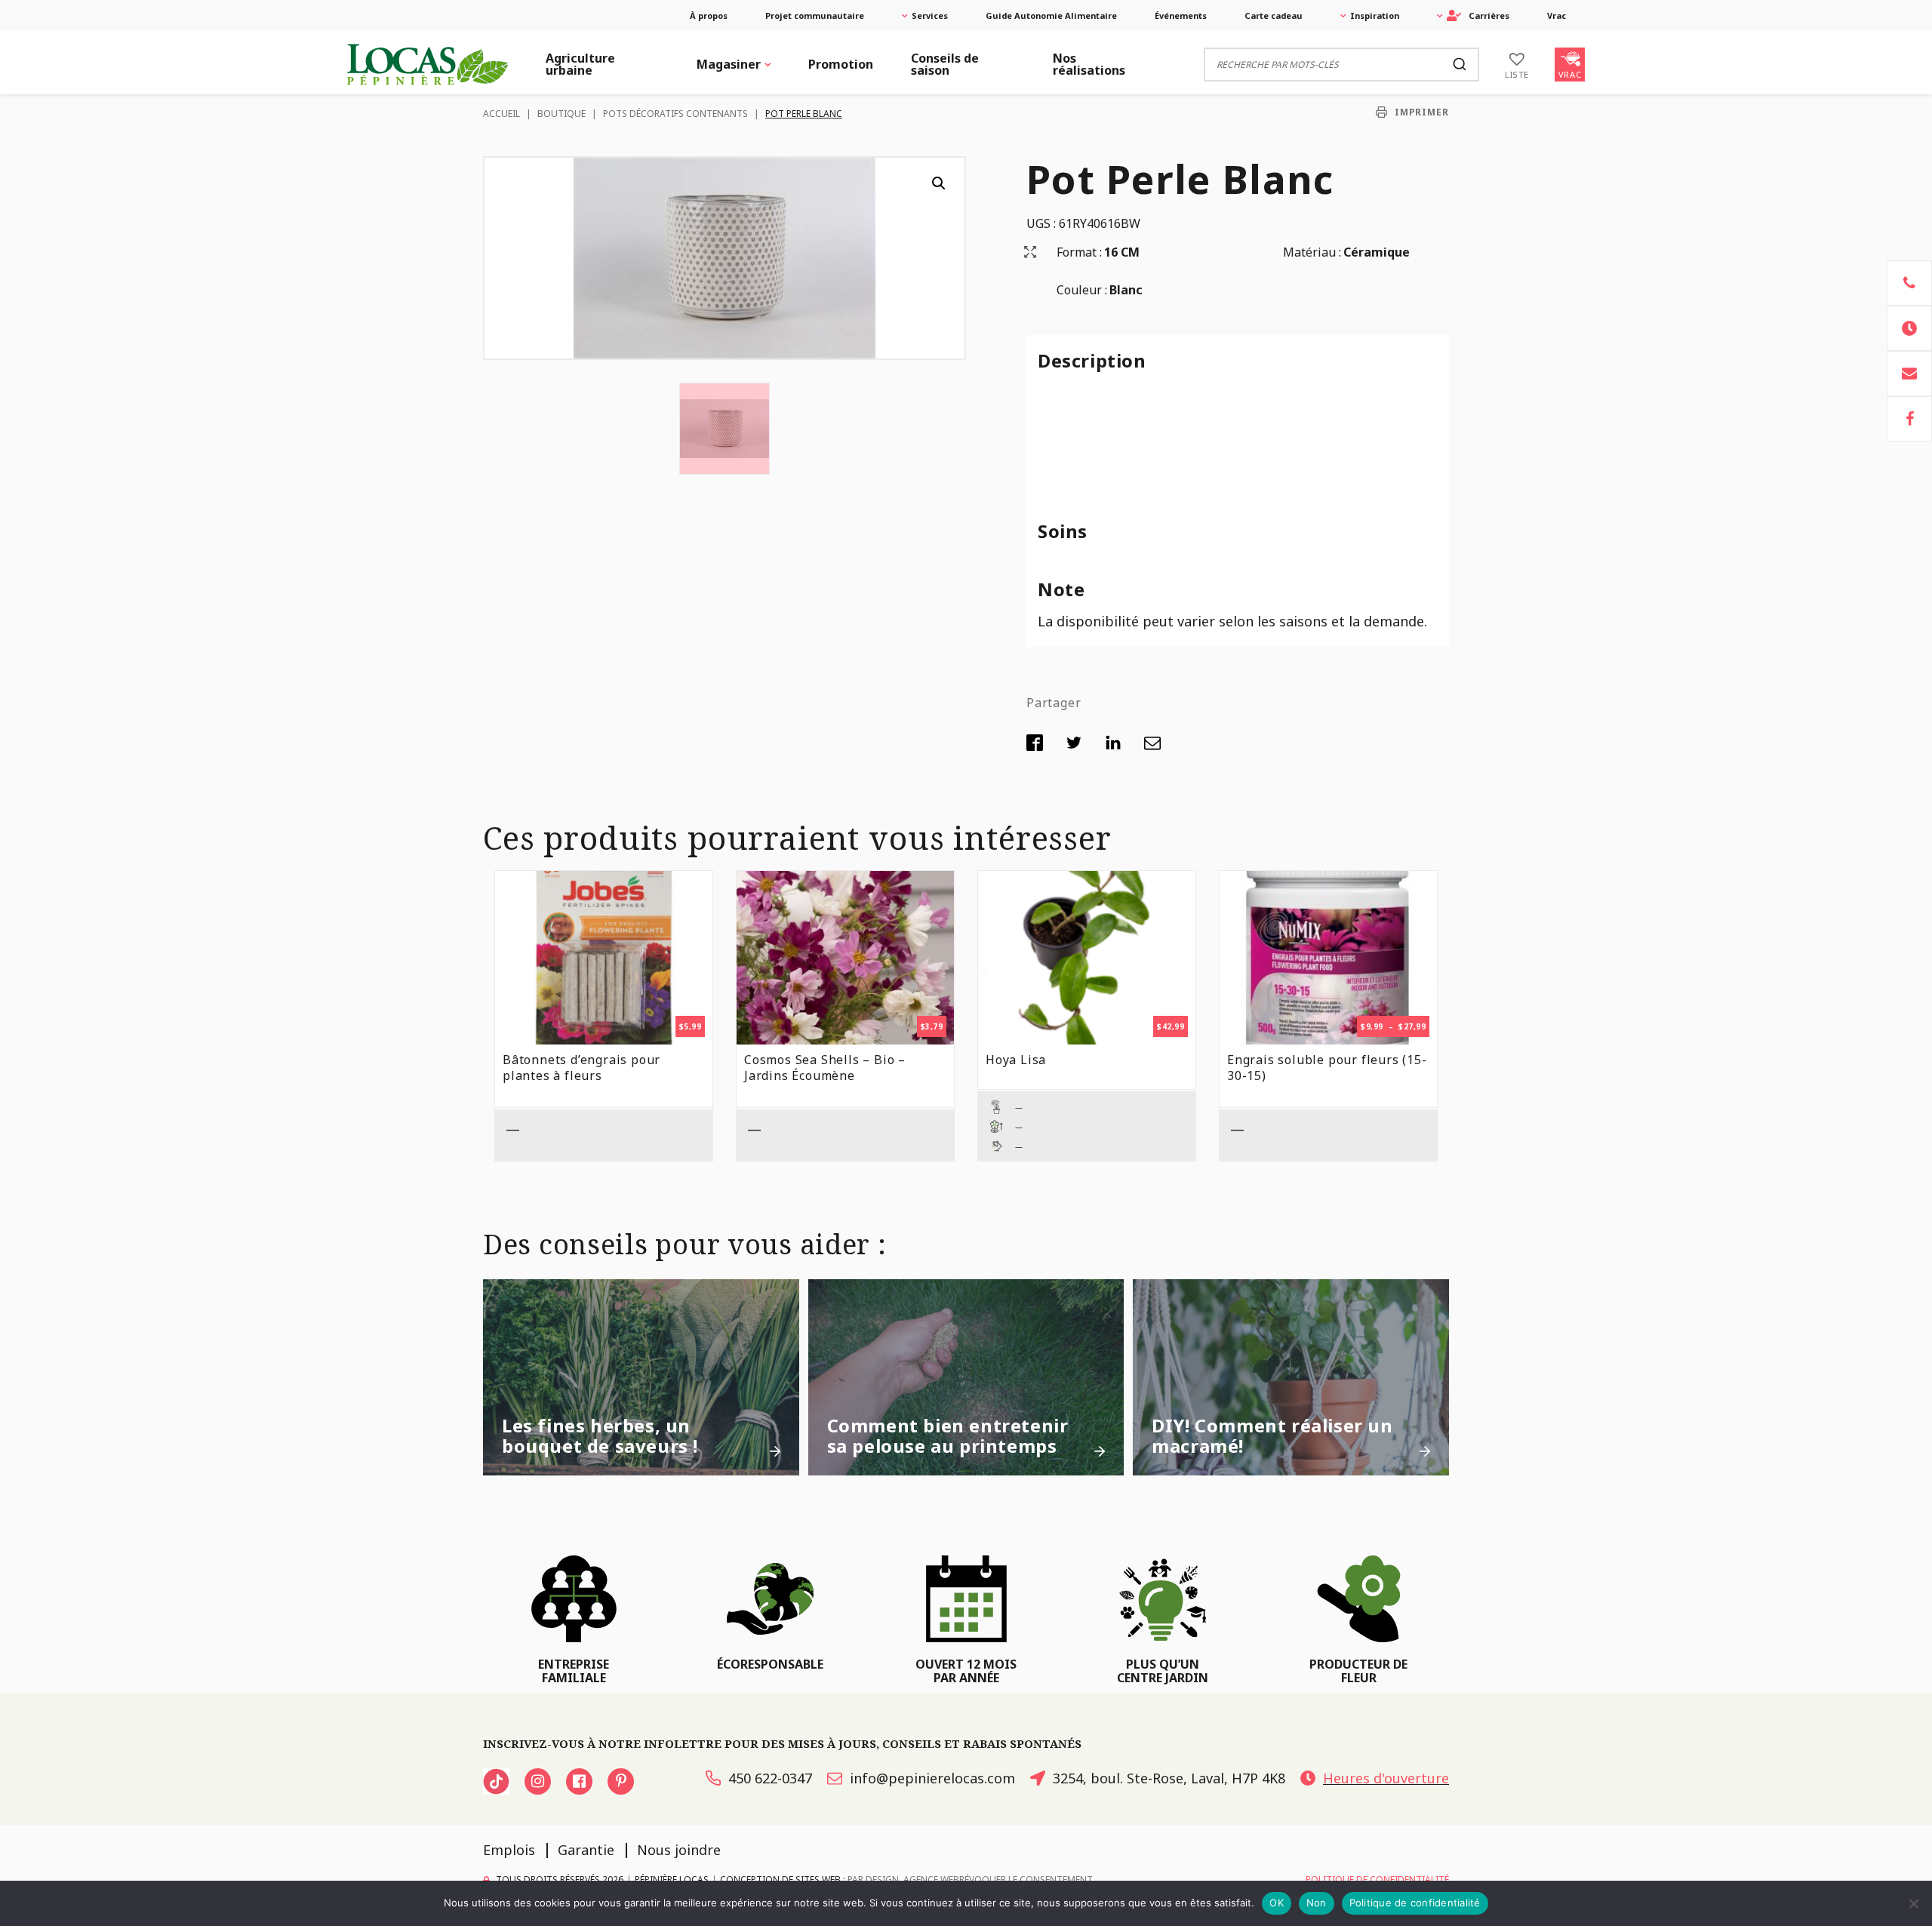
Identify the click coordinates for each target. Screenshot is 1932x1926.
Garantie (586, 1850)
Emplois (509, 1850)
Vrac (1557, 15)
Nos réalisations (1089, 64)
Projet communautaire (815, 15)
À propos (709, 15)
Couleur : (1082, 290)
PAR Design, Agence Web (903, 1879)
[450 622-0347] (1909, 283)
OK (1277, 1903)
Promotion (841, 64)
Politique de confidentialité (1415, 1903)
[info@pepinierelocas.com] (1909, 374)
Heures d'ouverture (1386, 1778)
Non (1317, 1903)
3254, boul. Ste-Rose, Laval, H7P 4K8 (1169, 1778)
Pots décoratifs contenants (675, 114)
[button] (939, 183)
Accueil (501, 114)
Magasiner (729, 64)
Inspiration (1375, 15)
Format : (1079, 252)
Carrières (1489, 15)
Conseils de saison (945, 64)
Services (930, 15)
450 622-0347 (770, 1778)
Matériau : (1312, 252)
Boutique (561, 114)
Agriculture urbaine (580, 64)
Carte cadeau (1274, 15)
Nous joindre (679, 1850)
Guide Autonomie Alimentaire (1051, 15)
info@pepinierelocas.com (932, 1778)
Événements (1181, 15)
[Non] (1913, 1903)
